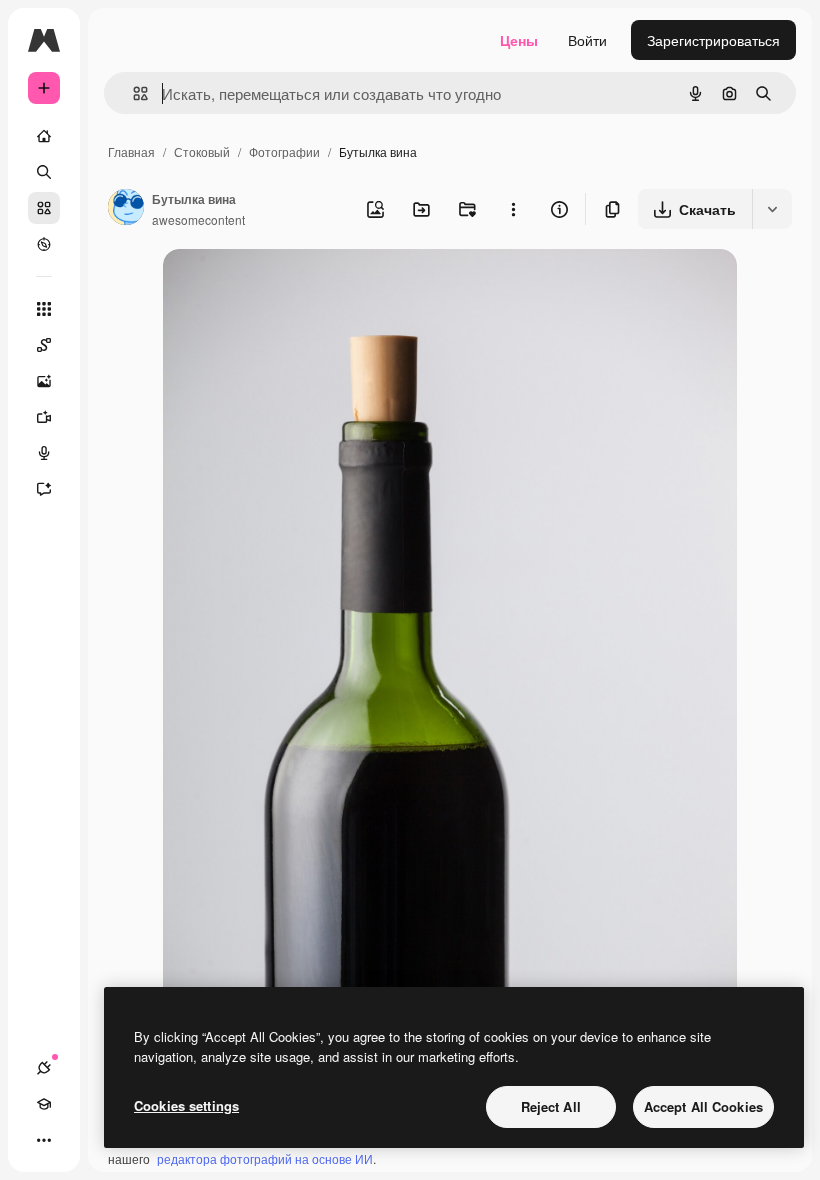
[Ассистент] (44, 489)
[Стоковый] (44, 208)
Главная (131, 151)
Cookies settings (186, 1105)
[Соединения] (44, 1068)
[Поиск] (44, 172)
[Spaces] (44, 345)
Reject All (551, 1106)
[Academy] (44, 1104)
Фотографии (284, 151)
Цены (519, 40)
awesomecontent (198, 219)
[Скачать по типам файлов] (772, 209)
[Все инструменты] (44, 309)
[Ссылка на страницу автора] (126, 209)
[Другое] (44, 1140)
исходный (297, 287)
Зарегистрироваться (713, 40)
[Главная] (44, 136)
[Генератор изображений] (44, 381)
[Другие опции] (513, 209)
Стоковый (202, 151)
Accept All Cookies (703, 1106)
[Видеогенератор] (44, 417)
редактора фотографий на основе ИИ (265, 1158)
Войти (587, 40)
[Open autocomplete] (132, 93)
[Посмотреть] (44, 244)
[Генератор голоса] (44, 453)
